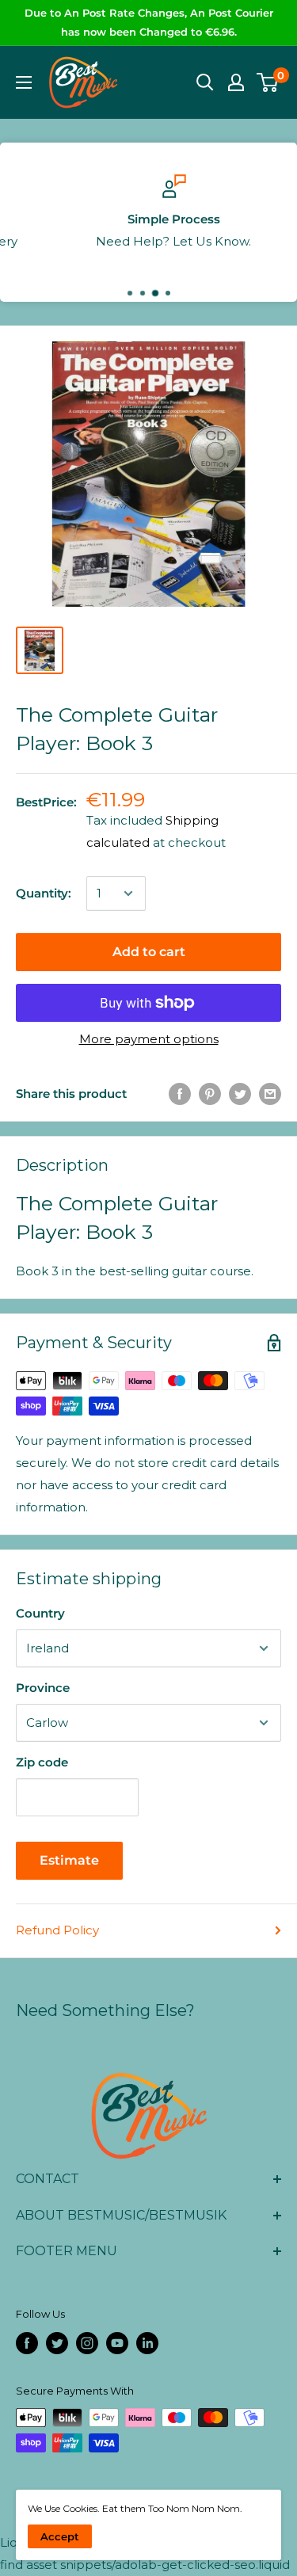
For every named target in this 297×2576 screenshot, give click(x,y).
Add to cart (149, 952)
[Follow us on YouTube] (117, 2343)
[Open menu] (24, 82)
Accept (60, 2536)
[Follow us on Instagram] (87, 2343)
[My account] (236, 82)
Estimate (69, 1860)
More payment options (149, 1039)
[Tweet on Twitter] (240, 1094)
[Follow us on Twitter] (57, 2343)
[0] (268, 82)
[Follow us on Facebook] (27, 2343)
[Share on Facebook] (180, 1094)
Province (43, 1688)
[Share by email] (270, 1094)
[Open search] (205, 82)
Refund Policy (57, 1930)
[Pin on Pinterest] (210, 1094)
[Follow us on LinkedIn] (147, 2343)
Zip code (42, 1762)
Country (40, 1613)
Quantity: (44, 893)
